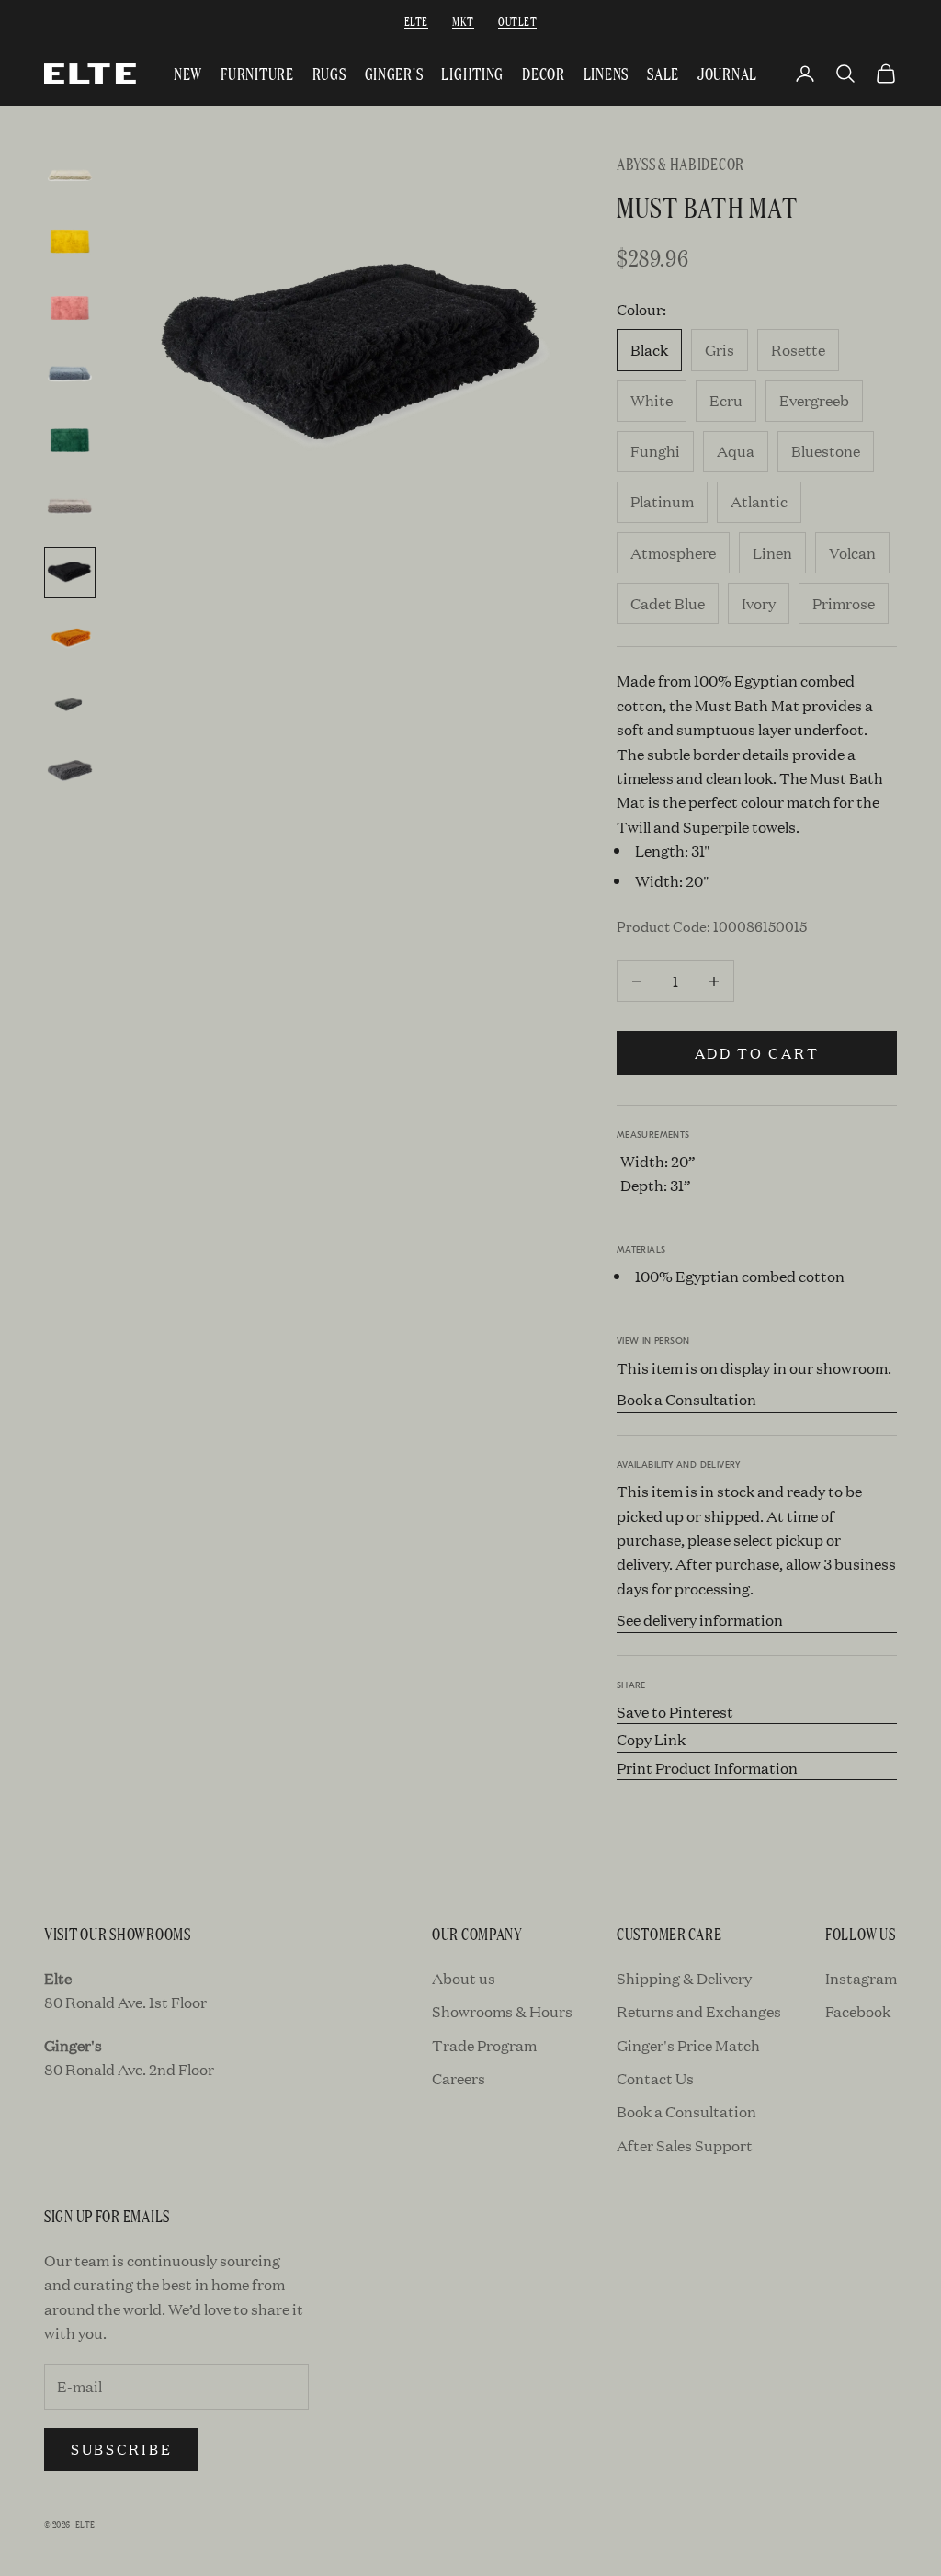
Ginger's (394, 73)
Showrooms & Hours (502, 2011)
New (188, 73)
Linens (606, 73)
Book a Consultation (686, 1399)
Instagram (861, 1978)
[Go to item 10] (70, 771)
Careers (459, 2078)
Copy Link (651, 1739)
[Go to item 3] (70, 308)
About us (464, 1978)
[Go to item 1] (70, 176)
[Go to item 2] (70, 242)
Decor (544, 73)
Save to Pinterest (675, 1712)
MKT (463, 21)
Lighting (472, 73)
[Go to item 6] (70, 506)
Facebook (858, 2011)
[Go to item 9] (70, 705)
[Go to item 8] (70, 639)
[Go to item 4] (70, 374)
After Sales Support (685, 2145)
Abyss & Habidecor (680, 163)
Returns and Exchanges (699, 2011)
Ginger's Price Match (688, 2045)
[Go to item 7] (70, 573)
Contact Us (655, 2078)
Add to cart (757, 1053)
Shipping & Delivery (684, 1978)
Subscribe (121, 2449)
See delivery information (700, 1620)
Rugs (329, 73)
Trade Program (484, 2045)
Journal (727, 73)
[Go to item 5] (70, 440)
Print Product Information (707, 1768)
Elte (416, 21)
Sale (663, 73)
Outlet (517, 21)
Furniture (257, 73)
